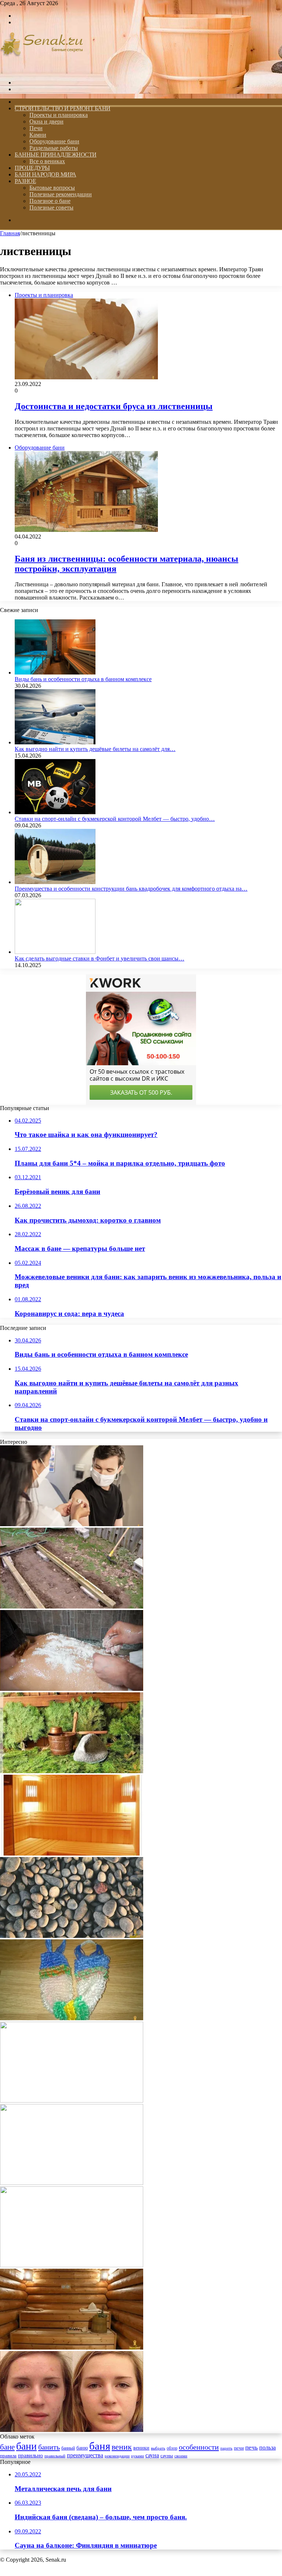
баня (100, 2446)
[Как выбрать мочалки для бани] (72, 2018)
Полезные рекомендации (61, 194)
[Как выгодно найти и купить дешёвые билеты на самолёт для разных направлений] (55, 742)
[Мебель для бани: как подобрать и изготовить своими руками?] (72, 2348)
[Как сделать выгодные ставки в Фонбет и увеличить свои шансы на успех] (55, 952)
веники (141, 2448)
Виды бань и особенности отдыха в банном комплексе (83, 679)
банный (68, 2448)
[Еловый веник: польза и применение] (72, 2183)
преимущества (85, 2455)
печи (239, 2448)
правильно (30, 2455)
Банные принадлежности (56, 155)
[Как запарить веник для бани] (72, 2265)
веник (122, 2447)
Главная (10, 233)
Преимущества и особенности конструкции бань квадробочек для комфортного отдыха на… (131, 889)
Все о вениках (47, 161)
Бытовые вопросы (52, 188)
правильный (55, 2456)
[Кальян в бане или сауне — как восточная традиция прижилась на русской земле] (72, 2101)
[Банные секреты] (42, 70)
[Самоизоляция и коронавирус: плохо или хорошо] (72, 1524)
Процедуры (32, 168)
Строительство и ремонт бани (63, 108)
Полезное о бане (50, 201)
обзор (172, 2448)
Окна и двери (46, 121)
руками (138, 2456)
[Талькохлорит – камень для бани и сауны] (72, 1936)
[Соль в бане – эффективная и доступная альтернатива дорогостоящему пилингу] (72, 1689)
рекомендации (117, 2456)
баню (82, 2448)
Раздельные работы (54, 148)
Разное (25, 181)
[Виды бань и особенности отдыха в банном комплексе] (55, 672)
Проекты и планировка (59, 115)
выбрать (158, 2448)
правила (8, 2456)
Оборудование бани (54, 141)
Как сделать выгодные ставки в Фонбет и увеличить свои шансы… (100, 958)
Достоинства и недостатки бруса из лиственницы (114, 406)
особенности (199, 2447)
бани (26, 2446)
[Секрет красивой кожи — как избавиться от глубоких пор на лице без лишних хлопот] (72, 2430)
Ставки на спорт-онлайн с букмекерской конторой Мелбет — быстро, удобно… (115, 819)
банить (49, 2447)
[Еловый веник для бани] (72, 1771)
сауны (167, 2456)
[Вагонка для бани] (72, 1854)
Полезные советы (51, 207)
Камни (38, 135)
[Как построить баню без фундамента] (72, 1607)
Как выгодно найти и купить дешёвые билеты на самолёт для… (95, 749)
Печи (36, 128)
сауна (152, 2455)
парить (226, 2448)
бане (7, 2447)
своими (181, 2456)
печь (252, 2448)
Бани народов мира (46, 174)
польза (267, 2448)
